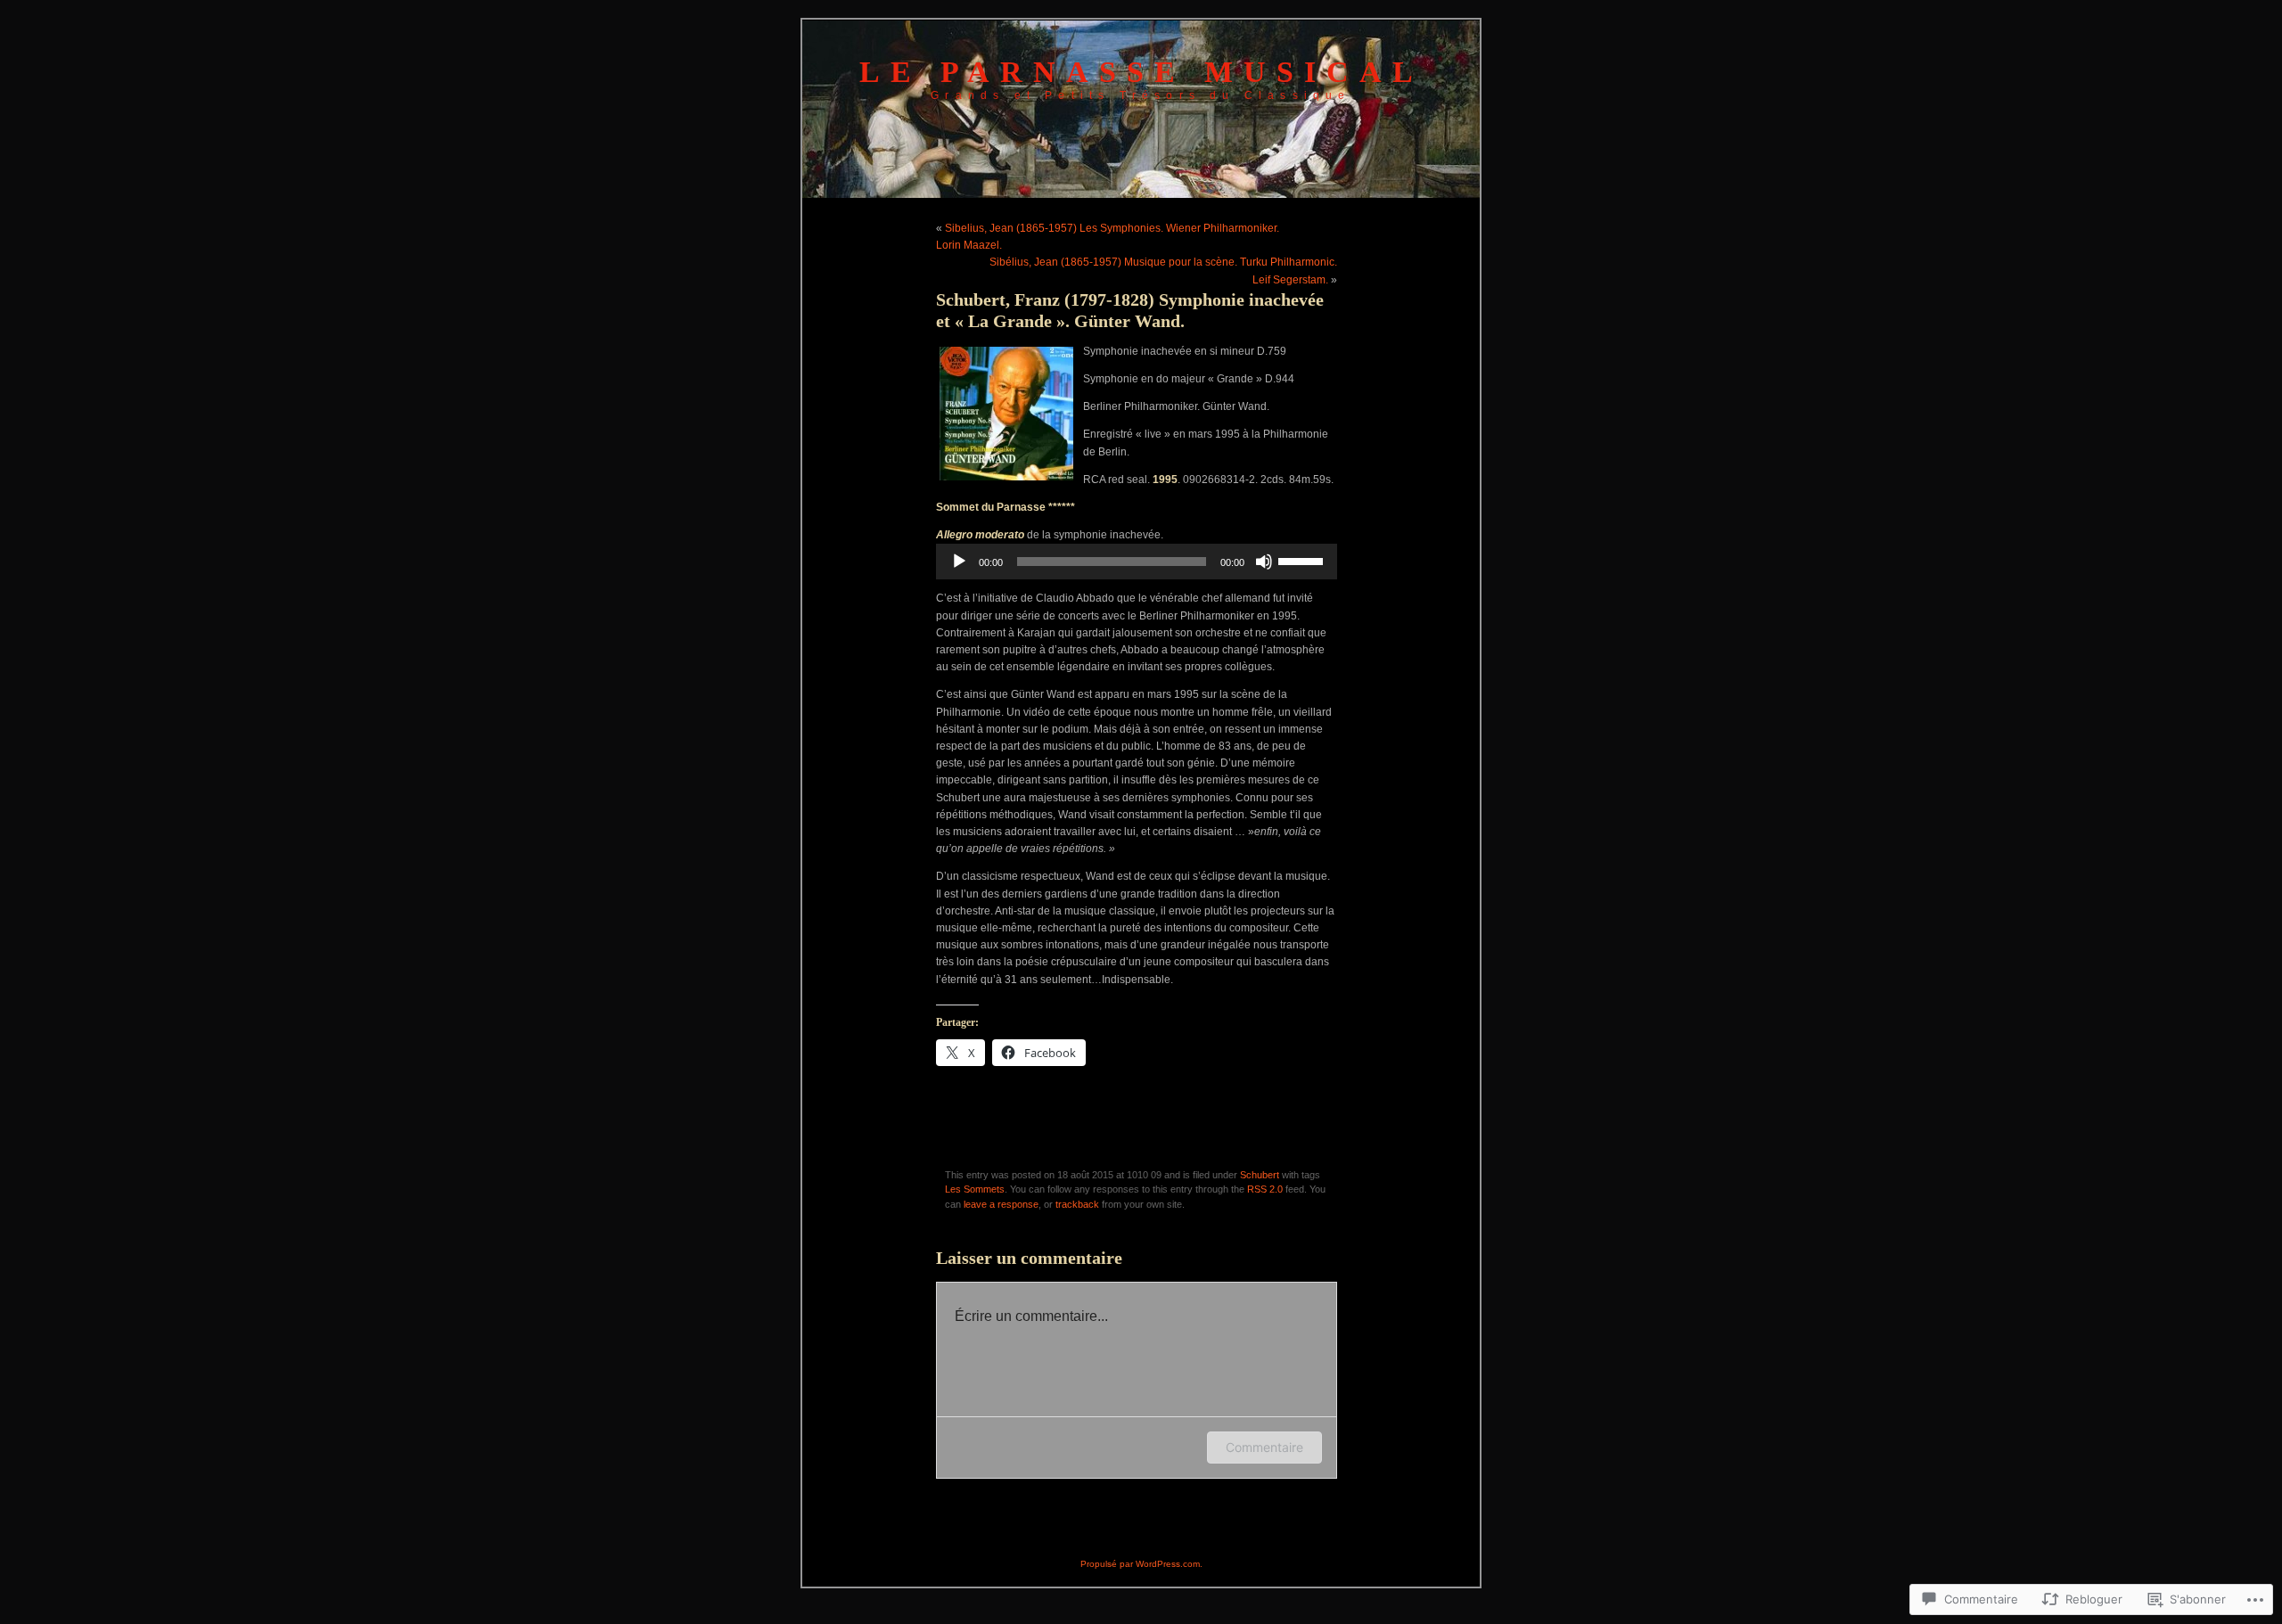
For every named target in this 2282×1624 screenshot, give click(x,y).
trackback (1077, 1204)
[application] (1137, 562)
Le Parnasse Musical (1141, 72)
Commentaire (1264, 1447)
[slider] (1303, 560)
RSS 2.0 (1265, 1189)
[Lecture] (959, 562)
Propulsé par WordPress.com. (1141, 1564)
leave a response (1001, 1204)
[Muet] (1264, 562)
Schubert (1260, 1175)
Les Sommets (975, 1189)
